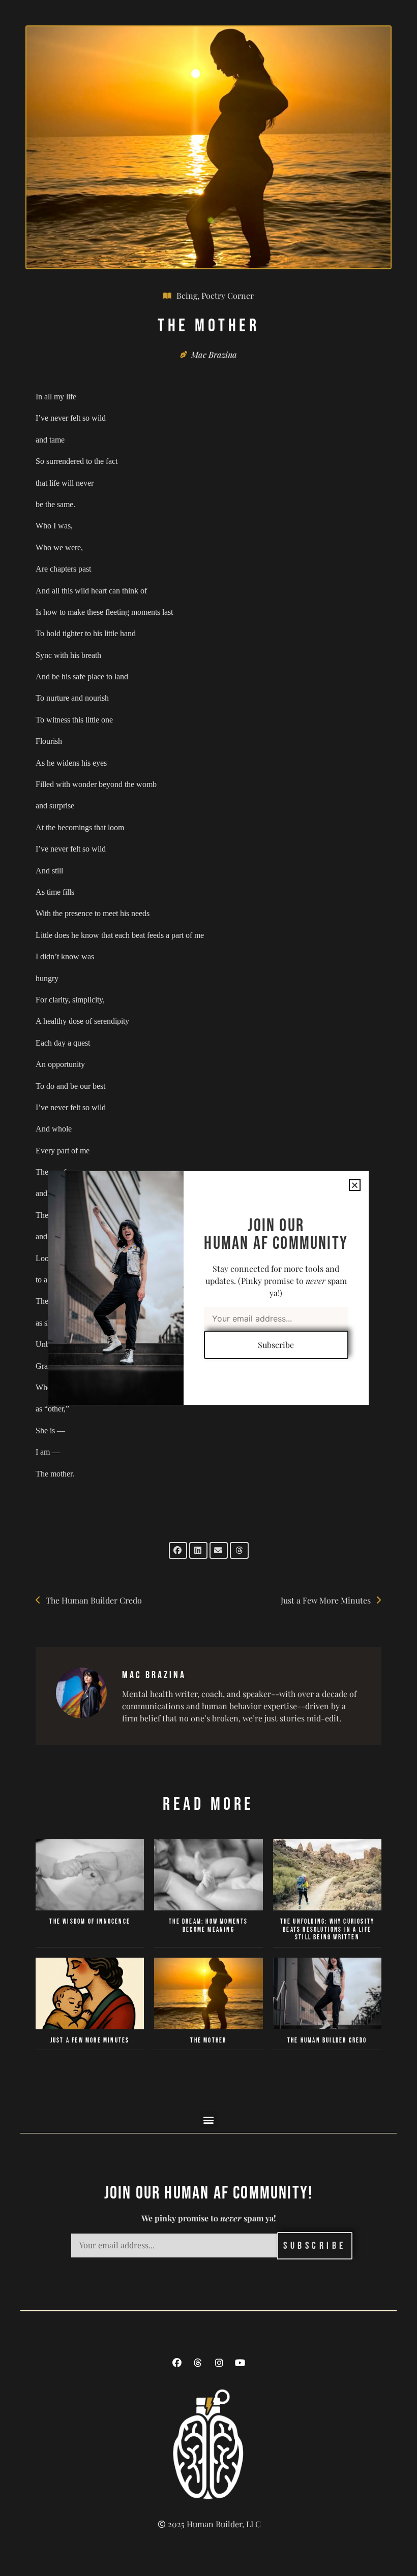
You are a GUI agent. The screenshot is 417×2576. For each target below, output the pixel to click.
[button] (355, 1185)
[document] (208, 1288)
